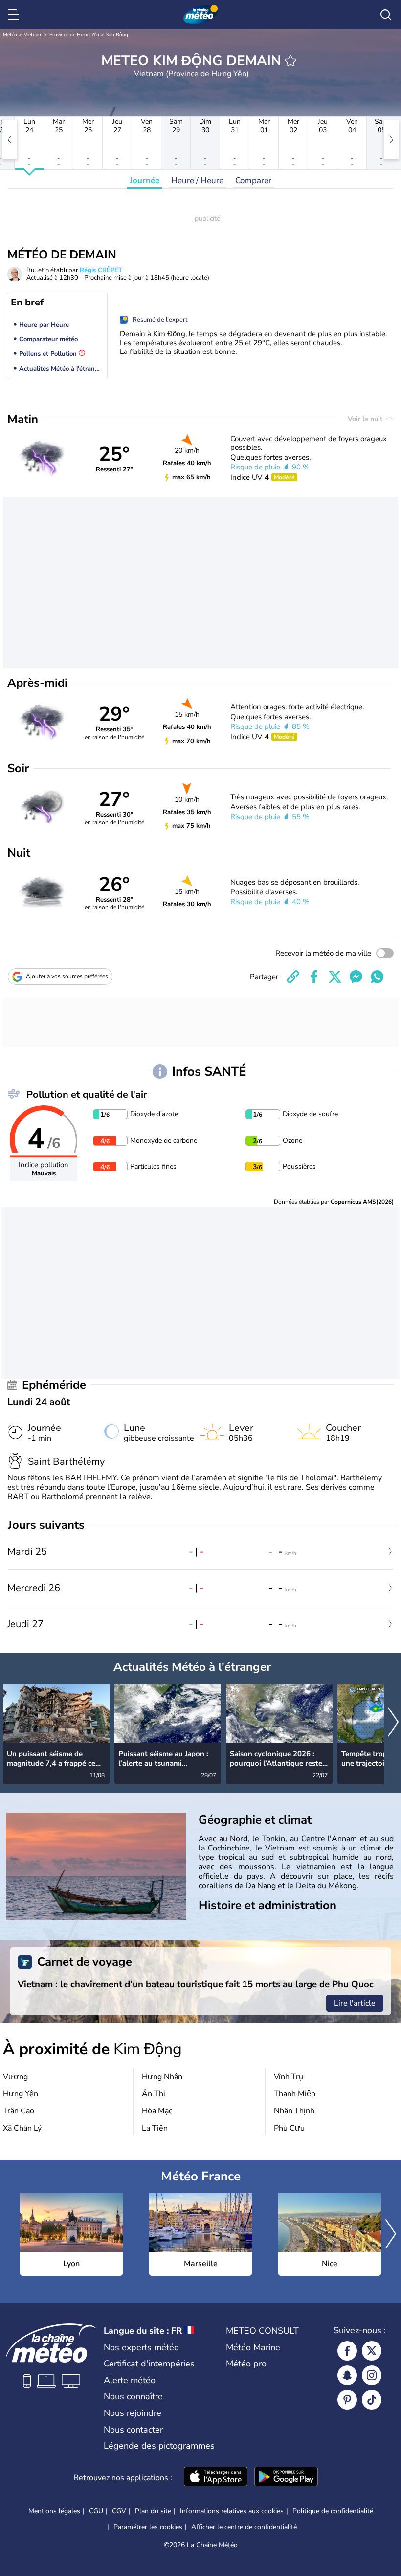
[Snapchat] (347, 2375)
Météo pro (246, 2364)
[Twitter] (372, 2351)
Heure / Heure (197, 180)
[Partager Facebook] (314, 977)
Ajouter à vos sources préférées (67, 976)
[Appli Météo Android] (286, 2478)
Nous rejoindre (133, 2413)
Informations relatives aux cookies (232, 2511)
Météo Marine (253, 2347)
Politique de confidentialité (333, 2511)
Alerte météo (130, 2380)
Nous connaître (133, 2396)
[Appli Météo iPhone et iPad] (216, 2478)
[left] (10, 140)
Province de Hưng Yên (74, 35)
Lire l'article (355, 2003)
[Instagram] (372, 2375)
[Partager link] (293, 977)
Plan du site (153, 2511)
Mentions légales (54, 2511)
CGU (96, 2511)
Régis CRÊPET (101, 270)
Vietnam (33, 35)
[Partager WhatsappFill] (377, 977)
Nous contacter (133, 2430)
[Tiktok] (372, 2400)
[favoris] (290, 61)
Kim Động (117, 35)
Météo (10, 35)
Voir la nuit (366, 419)
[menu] (15, 15)
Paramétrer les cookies (148, 2527)
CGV (119, 2511)
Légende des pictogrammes (159, 2446)
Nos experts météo (141, 2347)
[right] (391, 140)
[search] (386, 15)
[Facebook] (347, 2351)
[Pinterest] (347, 2400)
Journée (145, 180)
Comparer (253, 180)
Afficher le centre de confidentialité (244, 2527)
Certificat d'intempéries (149, 2364)
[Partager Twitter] (335, 977)
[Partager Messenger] (356, 977)
